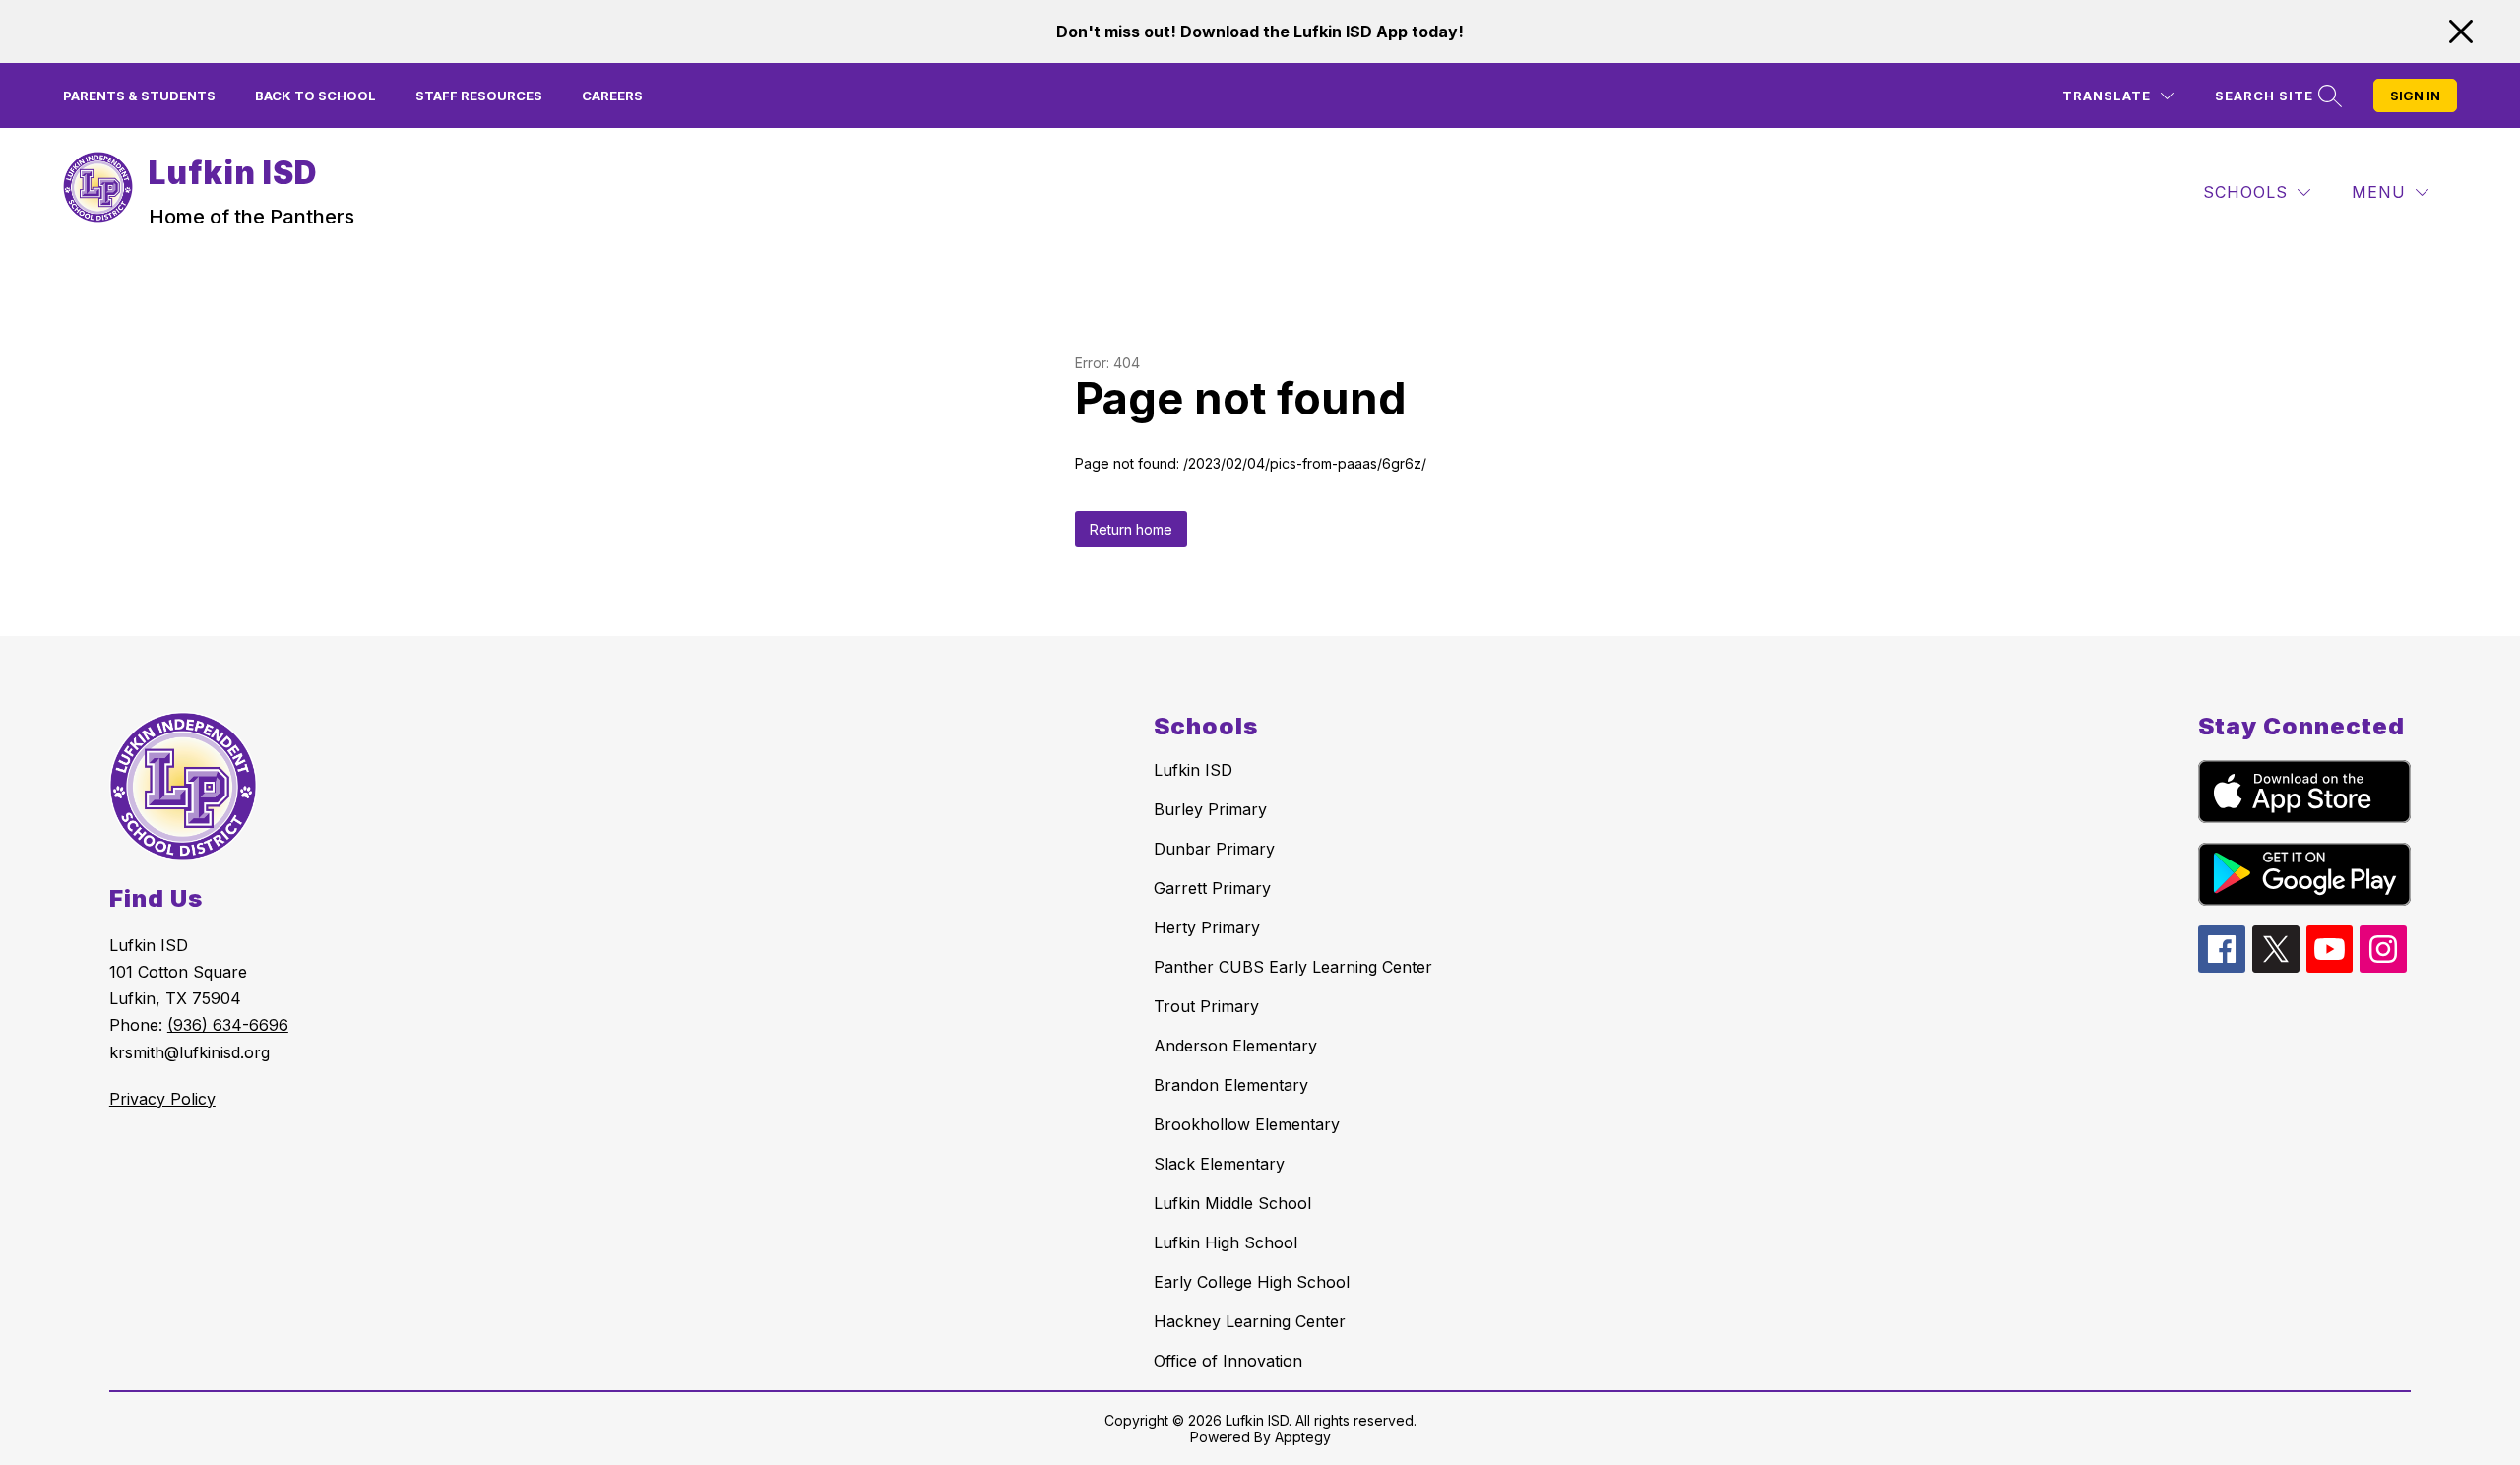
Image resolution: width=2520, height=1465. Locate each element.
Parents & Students (139, 96)
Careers (612, 96)
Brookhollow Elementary (1247, 1124)
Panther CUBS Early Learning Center (1293, 967)
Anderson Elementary (1235, 1046)
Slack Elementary (1219, 1164)
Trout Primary (1206, 1006)
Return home (1131, 529)
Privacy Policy (162, 1099)
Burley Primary (1210, 809)
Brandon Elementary (1231, 1085)
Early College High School (1252, 1282)
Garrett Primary (1212, 888)
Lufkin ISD (1193, 770)
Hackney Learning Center (1250, 1321)
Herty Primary (1207, 927)
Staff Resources (479, 96)
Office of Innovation (1228, 1361)
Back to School (315, 96)
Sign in (2415, 96)
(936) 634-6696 (228, 1025)
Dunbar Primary (1214, 849)
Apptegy (1303, 1437)
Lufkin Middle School (1232, 1203)
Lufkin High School (1226, 1242)
